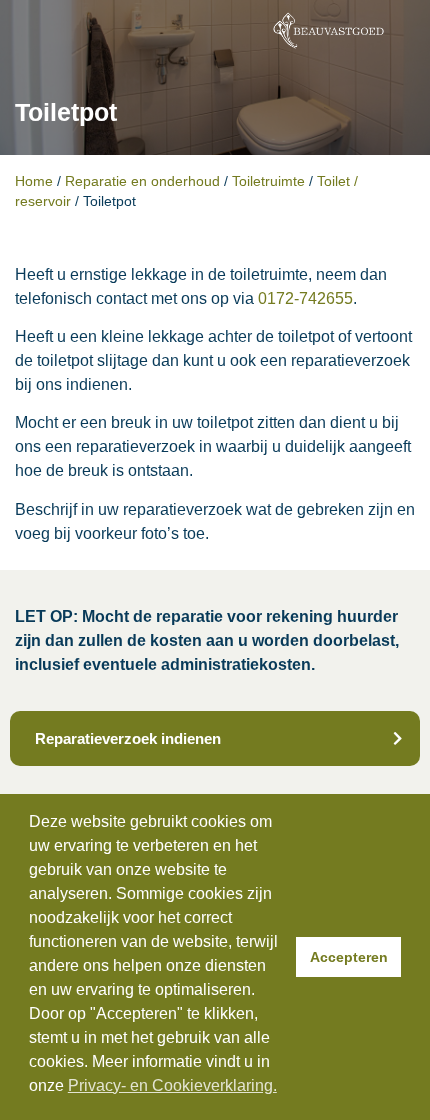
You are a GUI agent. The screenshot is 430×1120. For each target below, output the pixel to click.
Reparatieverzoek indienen (128, 738)
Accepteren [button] (349, 957)
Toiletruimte (268, 181)
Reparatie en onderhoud (142, 181)
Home (34, 181)
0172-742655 (305, 298)
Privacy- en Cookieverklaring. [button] (172, 1085)
